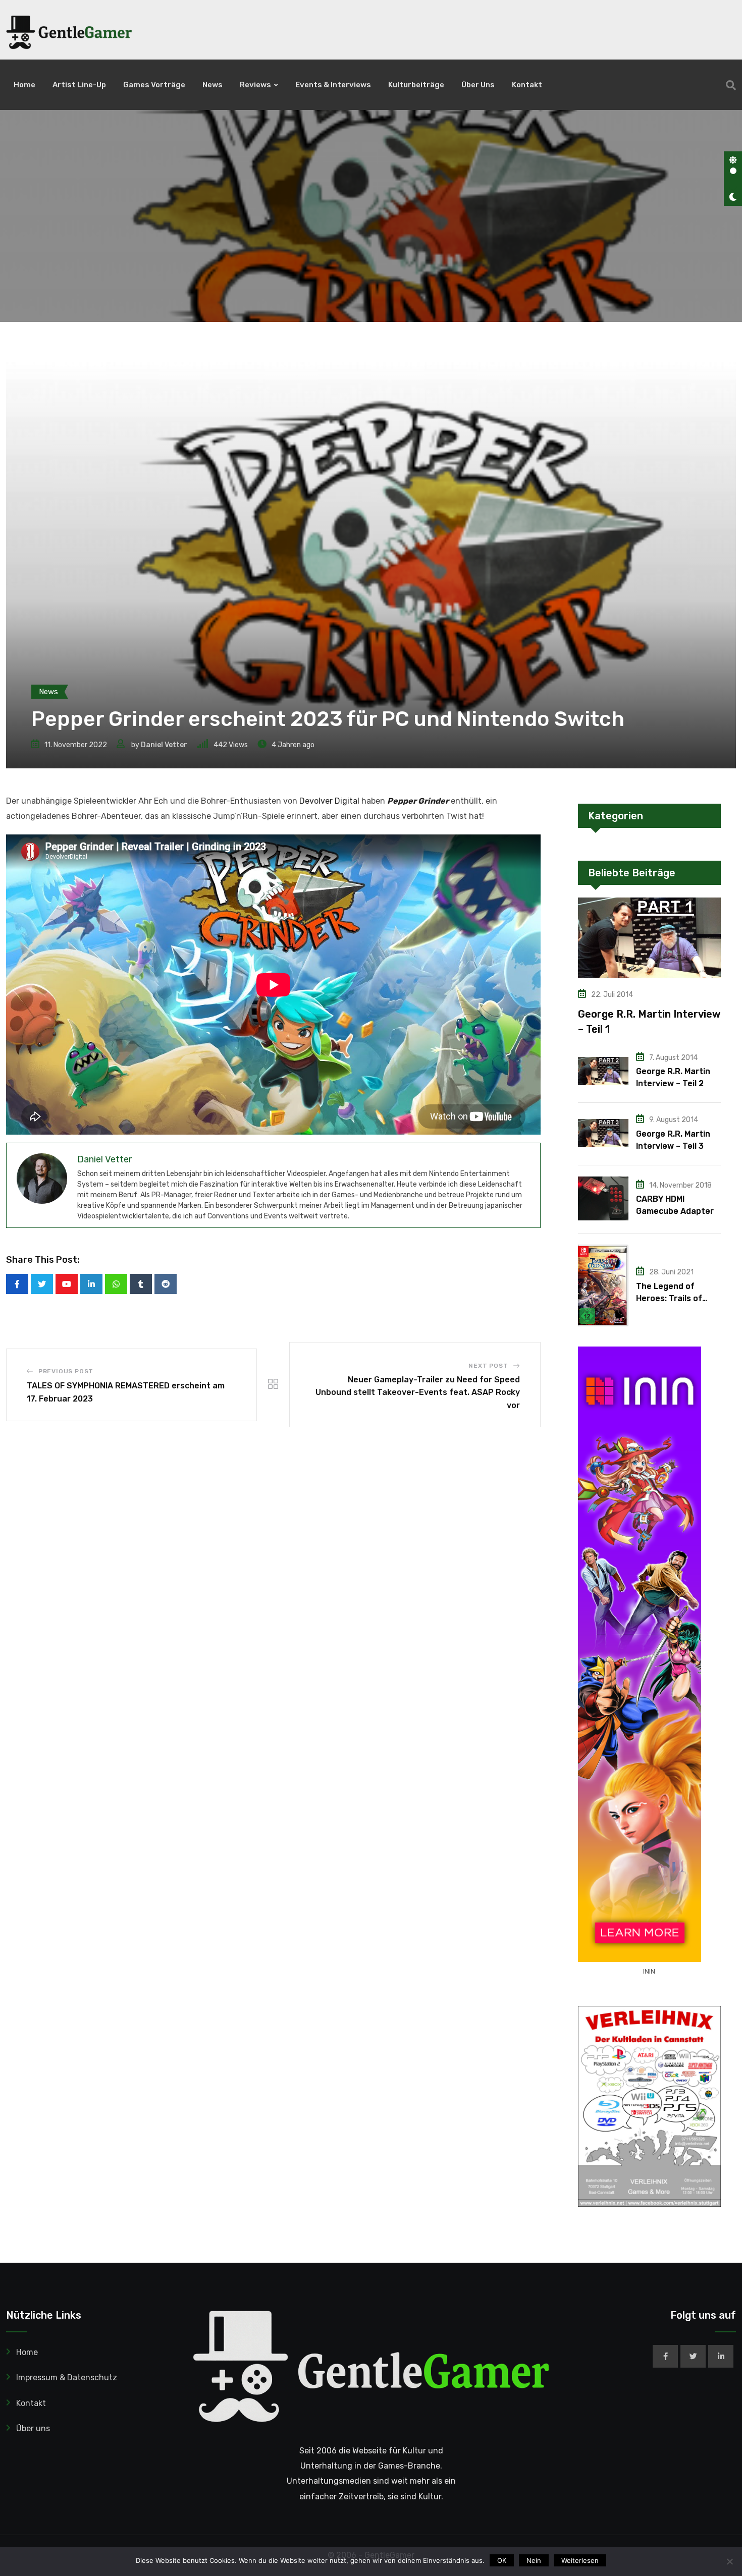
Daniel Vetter (164, 745)
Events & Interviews (333, 85)
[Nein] (729, 2561)
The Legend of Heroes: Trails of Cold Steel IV (669, 1298)
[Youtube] (67, 1284)
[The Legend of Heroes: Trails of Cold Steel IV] (603, 1285)
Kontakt (527, 85)
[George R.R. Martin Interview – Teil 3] (603, 1133)
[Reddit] (166, 1284)
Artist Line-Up (79, 85)
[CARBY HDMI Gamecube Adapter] (603, 1198)
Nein (534, 2560)
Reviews (255, 85)
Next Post (488, 1366)
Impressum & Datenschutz (67, 2377)
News (213, 85)
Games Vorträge (154, 85)
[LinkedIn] (91, 1284)
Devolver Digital (329, 801)
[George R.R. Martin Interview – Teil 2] (603, 1071)
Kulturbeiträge (416, 85)
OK (502, 2560)
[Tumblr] (141, 1284)
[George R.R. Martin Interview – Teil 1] (650, 938)
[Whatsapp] (116, 1284)
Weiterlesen (580, 2560)
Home (24, 85)
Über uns (478, 85)
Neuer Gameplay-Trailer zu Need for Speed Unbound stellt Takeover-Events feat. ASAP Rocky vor (418, 1392)
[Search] (731, 85)
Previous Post (66, 1371)
